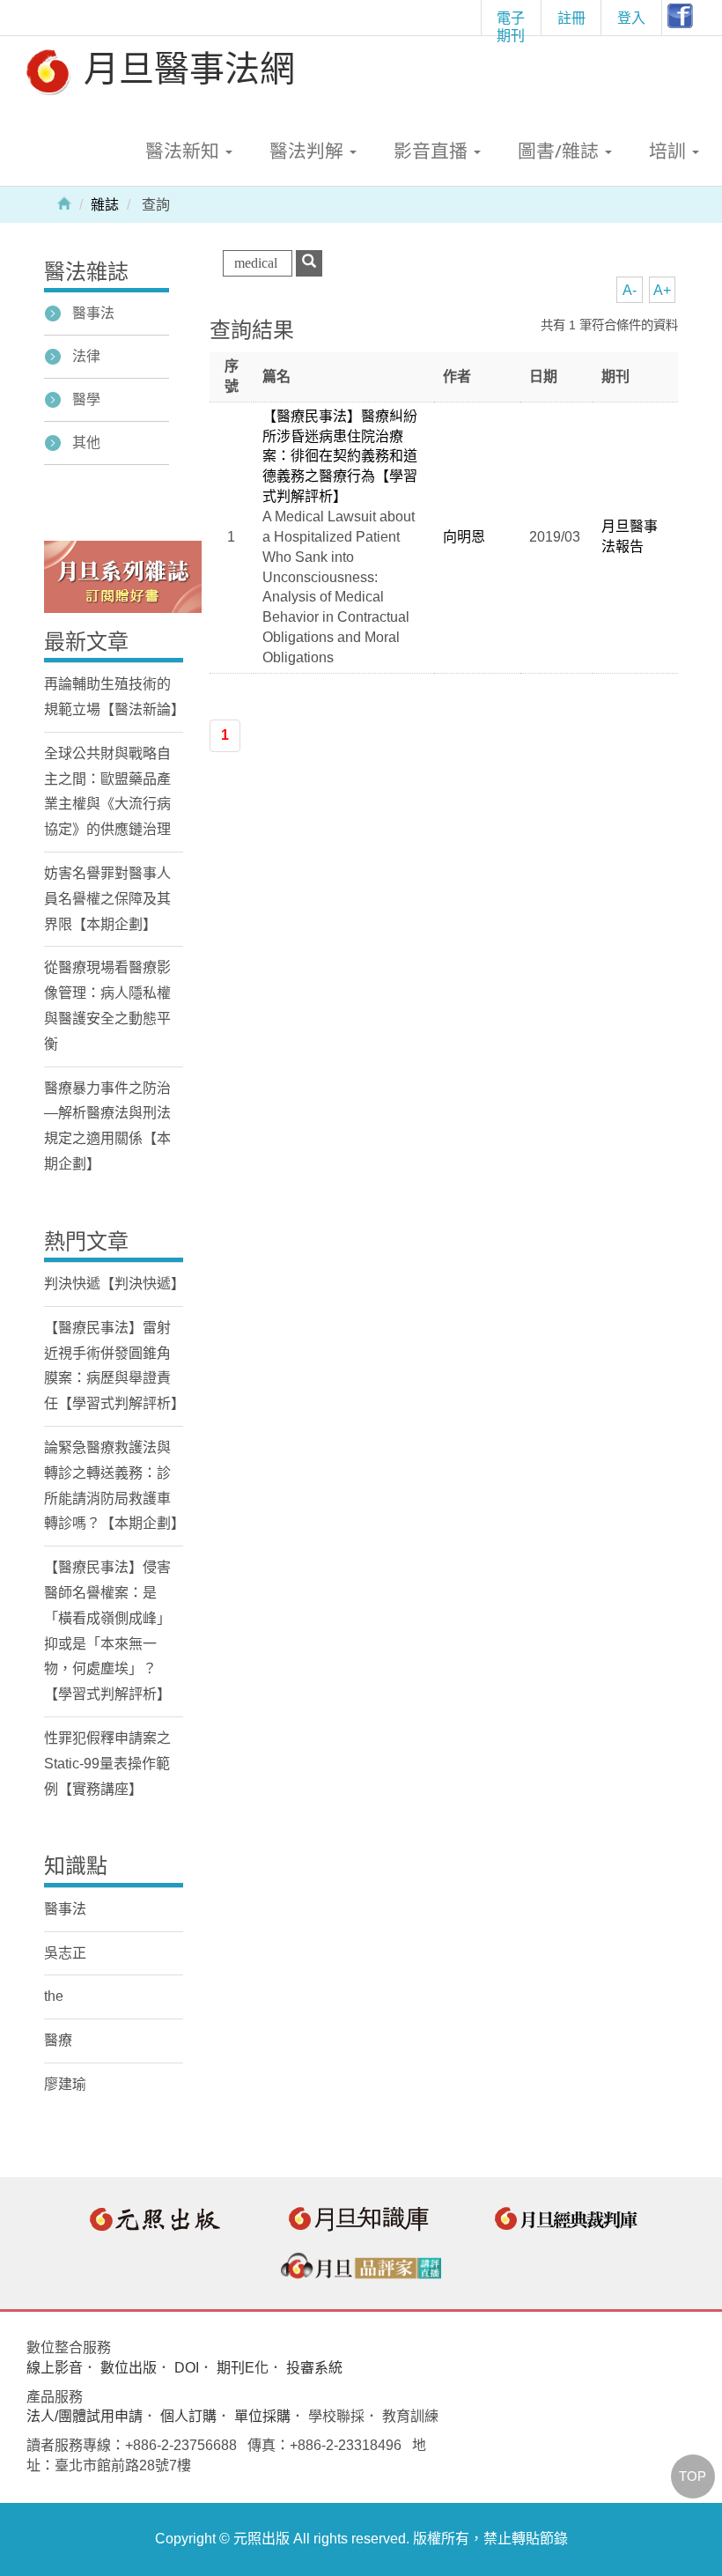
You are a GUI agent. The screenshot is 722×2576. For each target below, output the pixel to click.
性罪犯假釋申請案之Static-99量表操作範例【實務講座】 (107, 1764)
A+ (662, 290)
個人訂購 (188, 2416)
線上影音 (55, 2368)
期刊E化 (243, 2368)
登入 (631, 18)
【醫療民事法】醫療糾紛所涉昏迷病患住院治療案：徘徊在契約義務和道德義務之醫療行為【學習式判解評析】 (340, 456)
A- (630, 290)
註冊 (571, 18)
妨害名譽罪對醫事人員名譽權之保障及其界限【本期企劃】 (107, 899)
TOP (693, 2476)
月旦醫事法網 (185, 67)
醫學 (86, 399)
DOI (187, 2368)
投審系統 (314, 2368)
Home (64, 203)
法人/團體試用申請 (85, 2416)
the (54, 1996)
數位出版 (129, 2368)
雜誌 (105, 205)
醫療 (58, 2040)
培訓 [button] (670, 151)
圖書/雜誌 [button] (560, 151)
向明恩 (464, 537)
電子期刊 (511, 22)
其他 (86, 443)
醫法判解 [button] (309, 151)
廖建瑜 (65, 2084)
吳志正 (65, 1953)
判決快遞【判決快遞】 (114, 1284)
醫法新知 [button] (184, 151)
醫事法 (93, 313)
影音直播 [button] (433, 151)
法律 (86, 356)
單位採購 (262, 2416)
